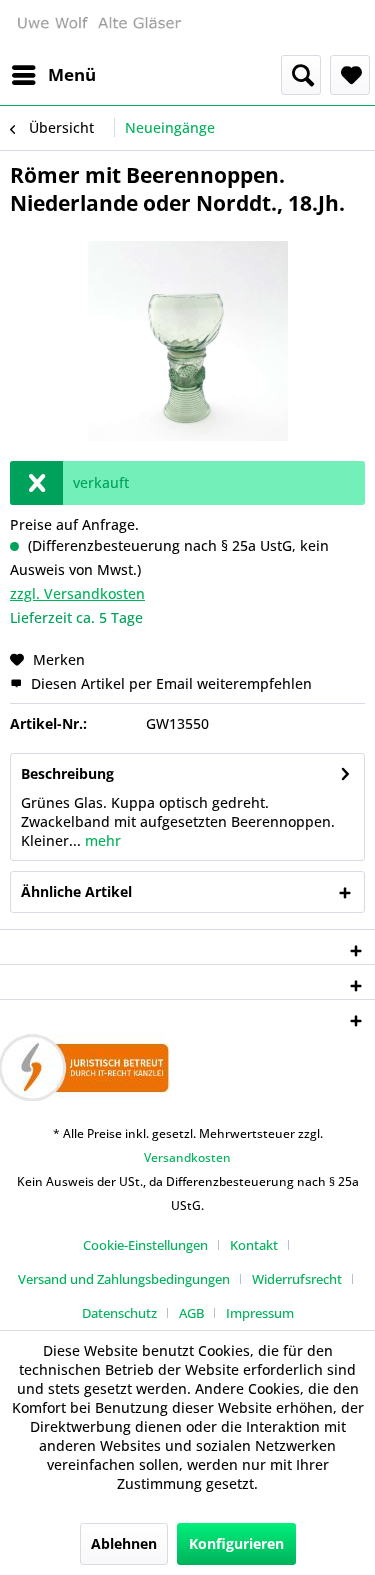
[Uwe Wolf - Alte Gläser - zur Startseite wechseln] (99, 27)
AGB (191, 1313)
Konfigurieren (236, 1543)
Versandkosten (187, 1157)
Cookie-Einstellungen (145, 1245)
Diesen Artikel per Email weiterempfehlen (169, 683)
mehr (101, 840)
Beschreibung (67, 773)
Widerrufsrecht (297, 1279)
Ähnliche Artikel (76, 891)
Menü (72, 74)
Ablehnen (124, 1543)
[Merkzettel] (350, 75)
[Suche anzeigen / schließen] (301, 75)
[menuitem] (53, 75)
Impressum (260, 1313)
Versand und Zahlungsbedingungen (124, 1279)
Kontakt (254, 1245)
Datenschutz (119, 1313)
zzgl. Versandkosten (77, 593)
